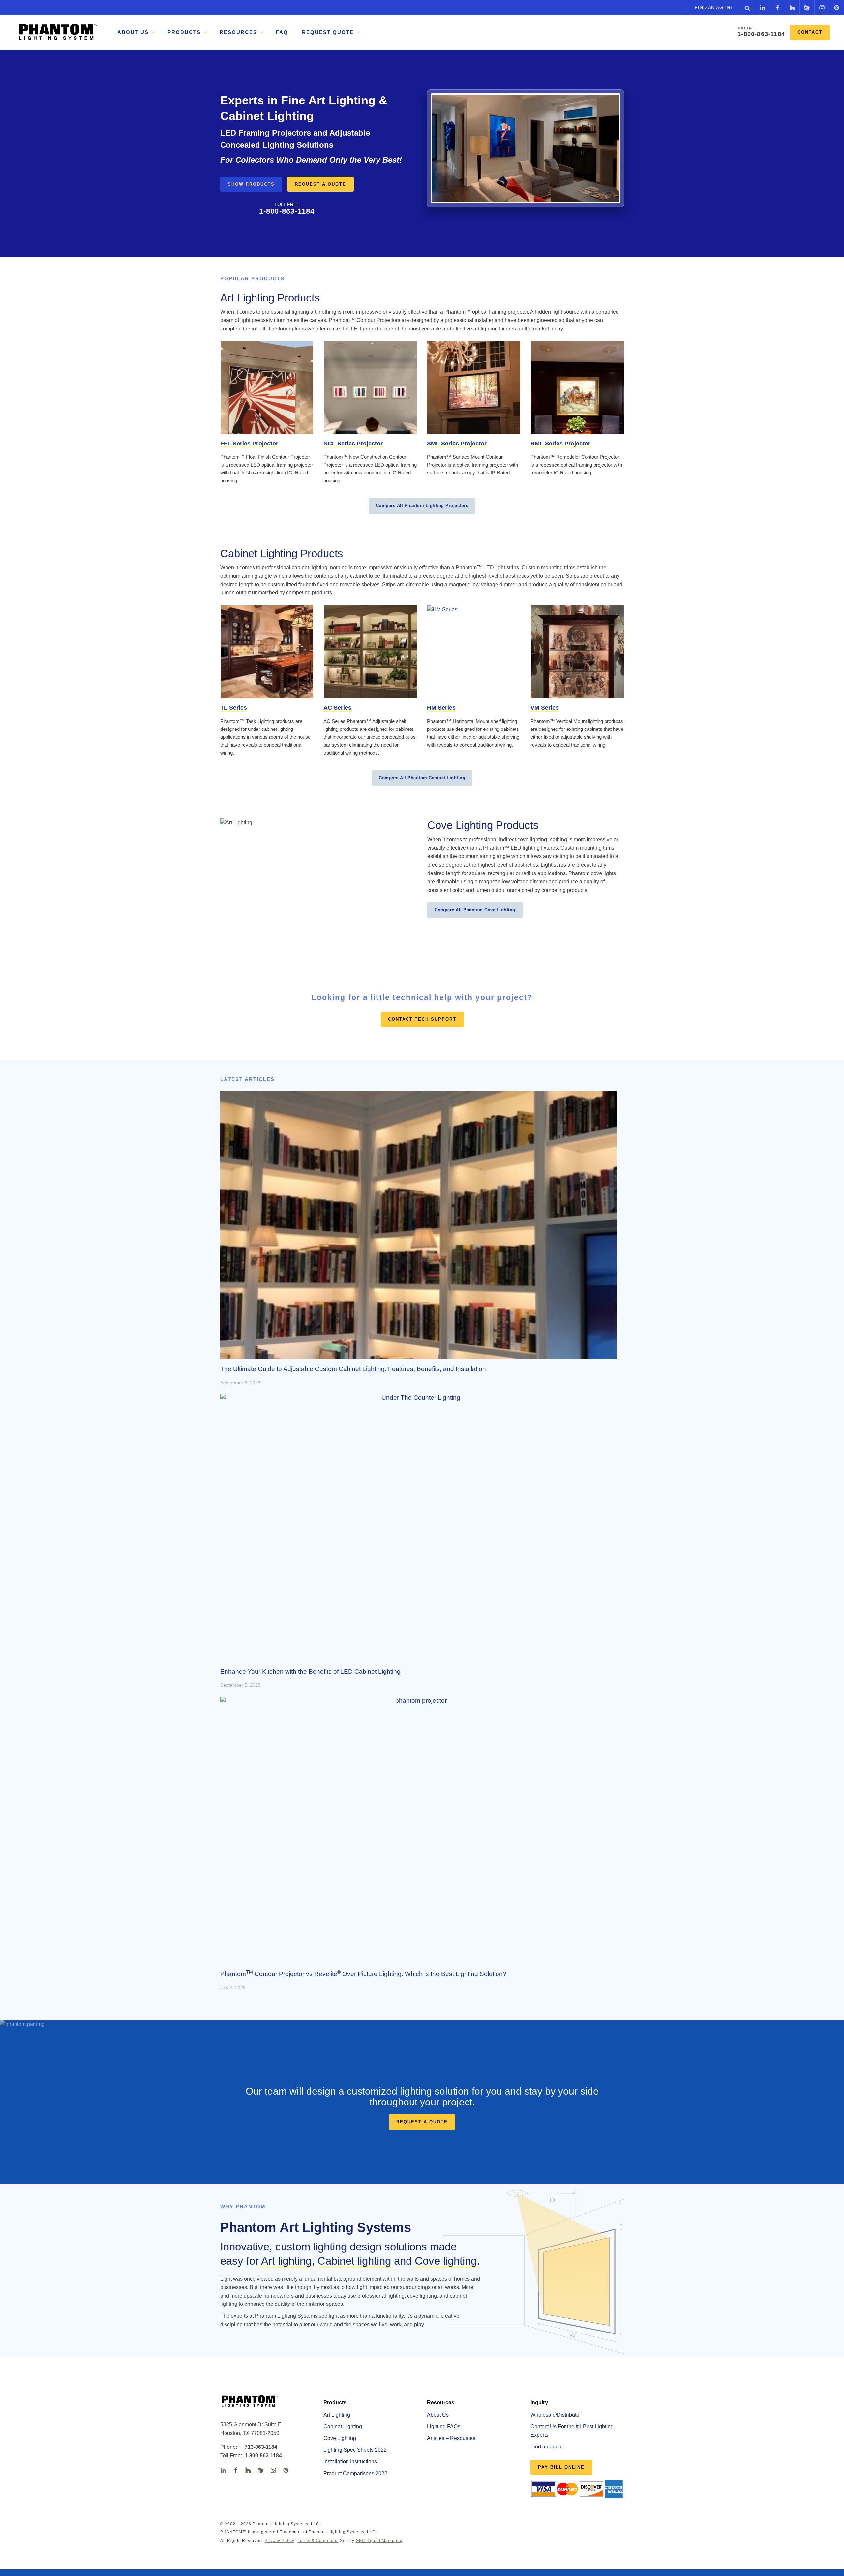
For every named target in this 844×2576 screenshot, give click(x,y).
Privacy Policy (280, 2541)
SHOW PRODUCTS (251, 184)
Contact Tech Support (422, 1019)
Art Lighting (337, 2415)
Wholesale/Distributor (556, 2415)
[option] (422, 157)
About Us (438, 2415)
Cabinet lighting (354, 2261)
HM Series (441, 708)
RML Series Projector (560, 444)
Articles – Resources (451, 2438)
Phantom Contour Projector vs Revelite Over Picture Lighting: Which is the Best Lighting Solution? (363, 1974)
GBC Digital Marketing (379, 2541)
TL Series (234, 708)
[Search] (747, 7)
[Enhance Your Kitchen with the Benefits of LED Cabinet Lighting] (419, 1528)
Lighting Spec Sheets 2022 (355, 2450)
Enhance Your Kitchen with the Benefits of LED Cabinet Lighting (310, 1671)
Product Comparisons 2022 (355, 2473)
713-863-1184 (256, 2447)
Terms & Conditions (318, 2541)
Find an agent (714, 7)
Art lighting (286, 2261)
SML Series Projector (457, 444)
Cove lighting (446, 2261)
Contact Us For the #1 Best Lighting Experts (572, 2431)
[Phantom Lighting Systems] (58, 32)
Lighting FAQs (444, 2427)
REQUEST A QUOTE (320, 184)
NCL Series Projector (353, 444)
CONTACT (810, 32)
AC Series (337, 708)
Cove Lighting (340, 2438)
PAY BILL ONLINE (561, 2467)
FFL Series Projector (249, 444)
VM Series (545, 708)
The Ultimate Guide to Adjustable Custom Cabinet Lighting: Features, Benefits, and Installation (353, 1369)
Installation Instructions (350, 2462)
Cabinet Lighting (343, 2427)
